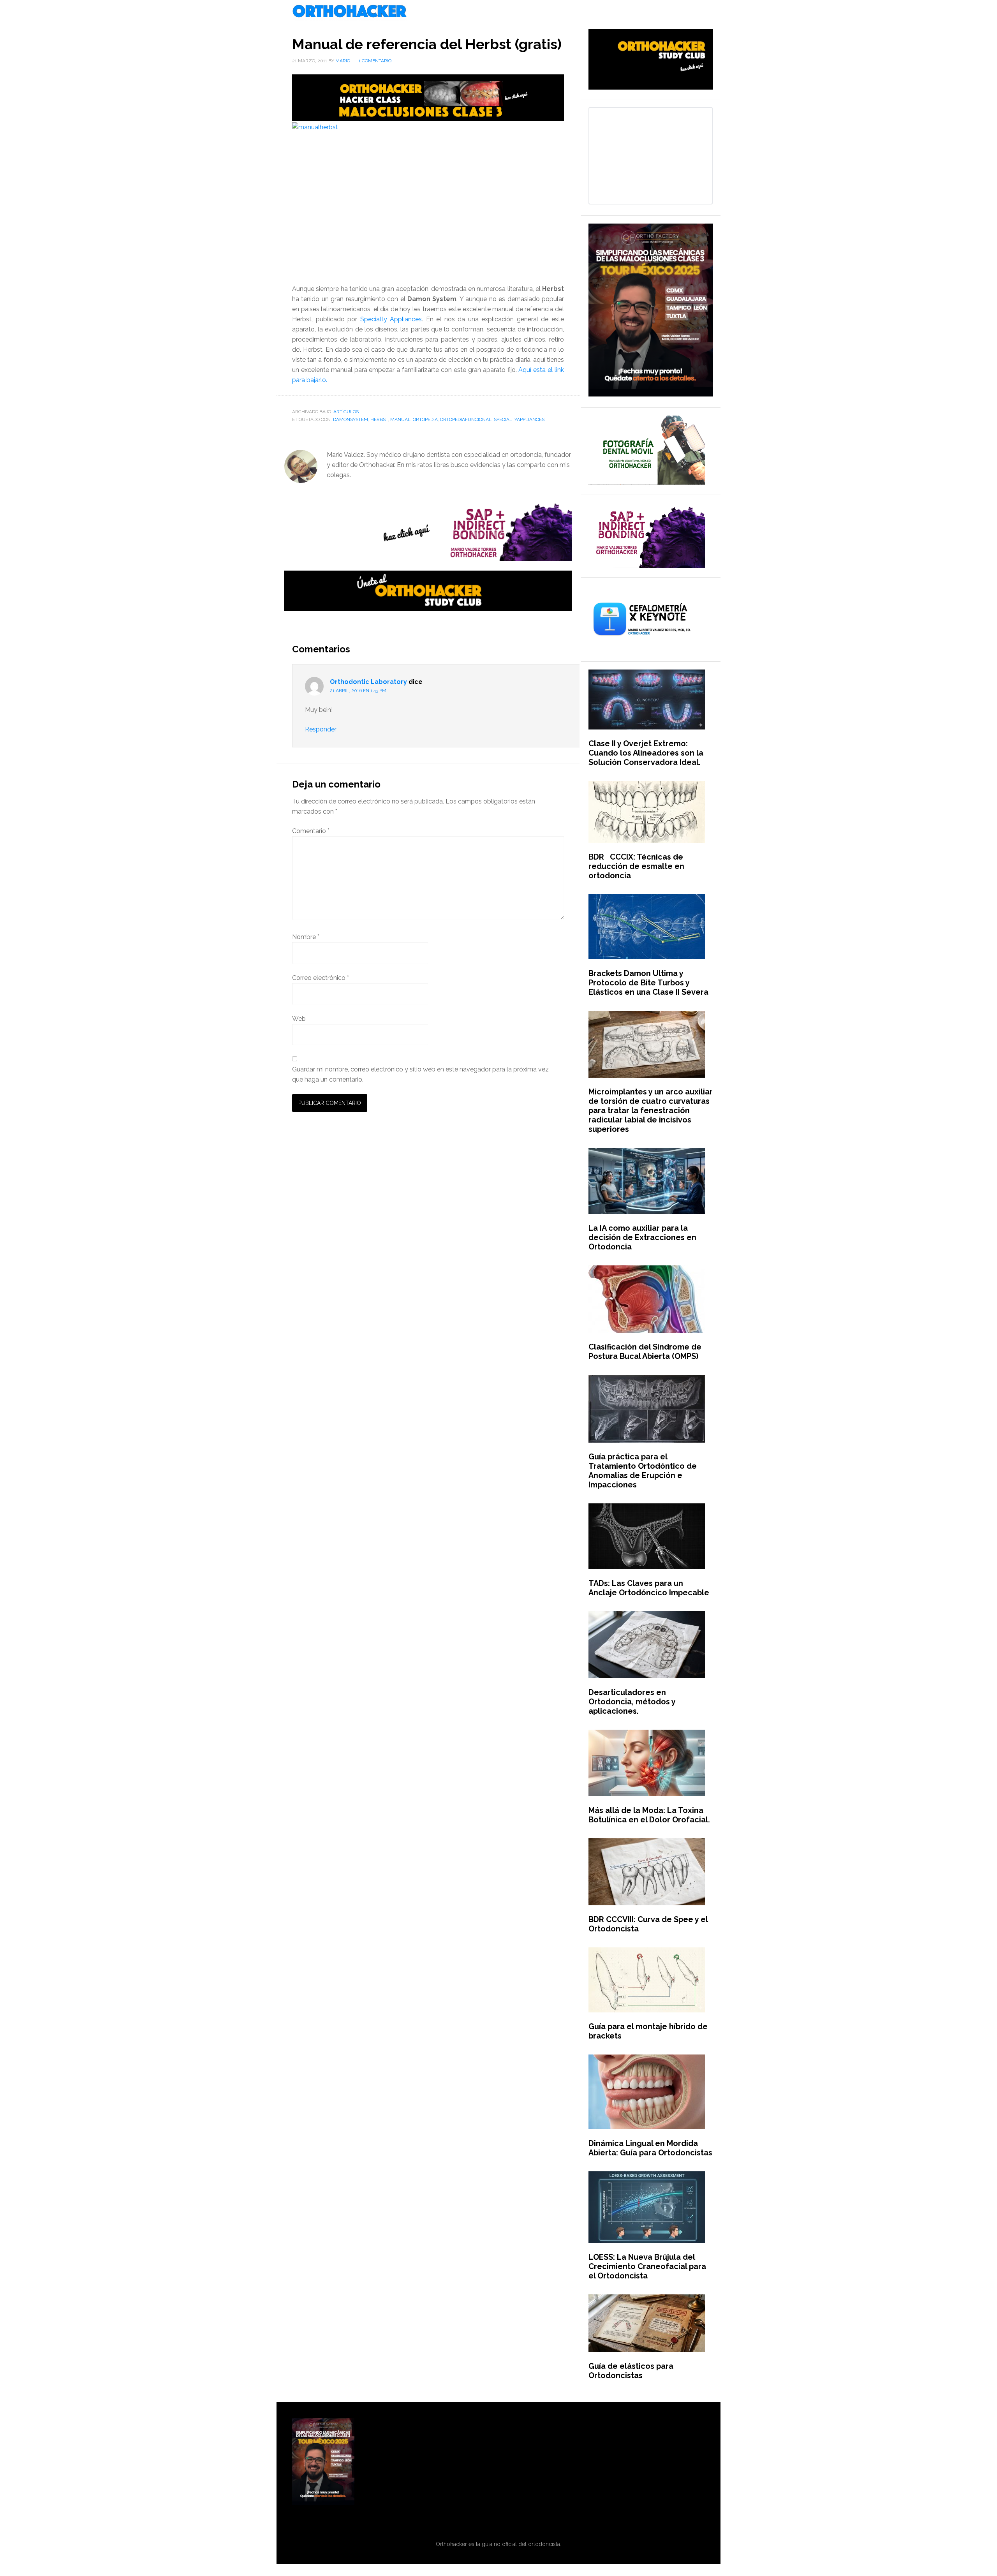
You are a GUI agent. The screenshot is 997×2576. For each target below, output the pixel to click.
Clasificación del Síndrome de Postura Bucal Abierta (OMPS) (645, 1351)
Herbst (379, 419)
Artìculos (346, 412)
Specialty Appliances (391, 319)
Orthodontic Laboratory (368, 682)
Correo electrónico (321, 978)
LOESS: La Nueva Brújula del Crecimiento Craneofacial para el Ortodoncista (647, 2266)
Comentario (311, 831)
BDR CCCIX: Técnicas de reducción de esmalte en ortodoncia (636, 866)
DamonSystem (351, 419)
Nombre (306, 937)
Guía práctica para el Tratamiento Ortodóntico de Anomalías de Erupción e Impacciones (643, 1471)
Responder (321, 729)
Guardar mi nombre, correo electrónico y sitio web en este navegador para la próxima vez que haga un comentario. (420, 1074)
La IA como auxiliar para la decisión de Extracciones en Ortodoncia (642, 1237)
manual (400, 419)
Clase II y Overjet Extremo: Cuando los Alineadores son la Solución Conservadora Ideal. (646, 753)
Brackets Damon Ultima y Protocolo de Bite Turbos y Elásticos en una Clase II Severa (648, 983)
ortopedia (425, 419)
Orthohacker (498, 12)
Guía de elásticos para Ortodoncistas (631, 2371)
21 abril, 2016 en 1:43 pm (358, 691)
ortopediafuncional (466, 419)
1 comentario (375, 61)
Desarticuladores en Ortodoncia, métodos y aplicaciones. (632, 1702)
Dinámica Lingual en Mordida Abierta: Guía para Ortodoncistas (650, 2148)
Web (299, 1019)
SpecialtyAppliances (519, 419)
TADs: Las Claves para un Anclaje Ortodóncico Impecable (649, 1588)
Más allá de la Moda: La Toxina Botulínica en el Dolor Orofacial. (649, 1815)
